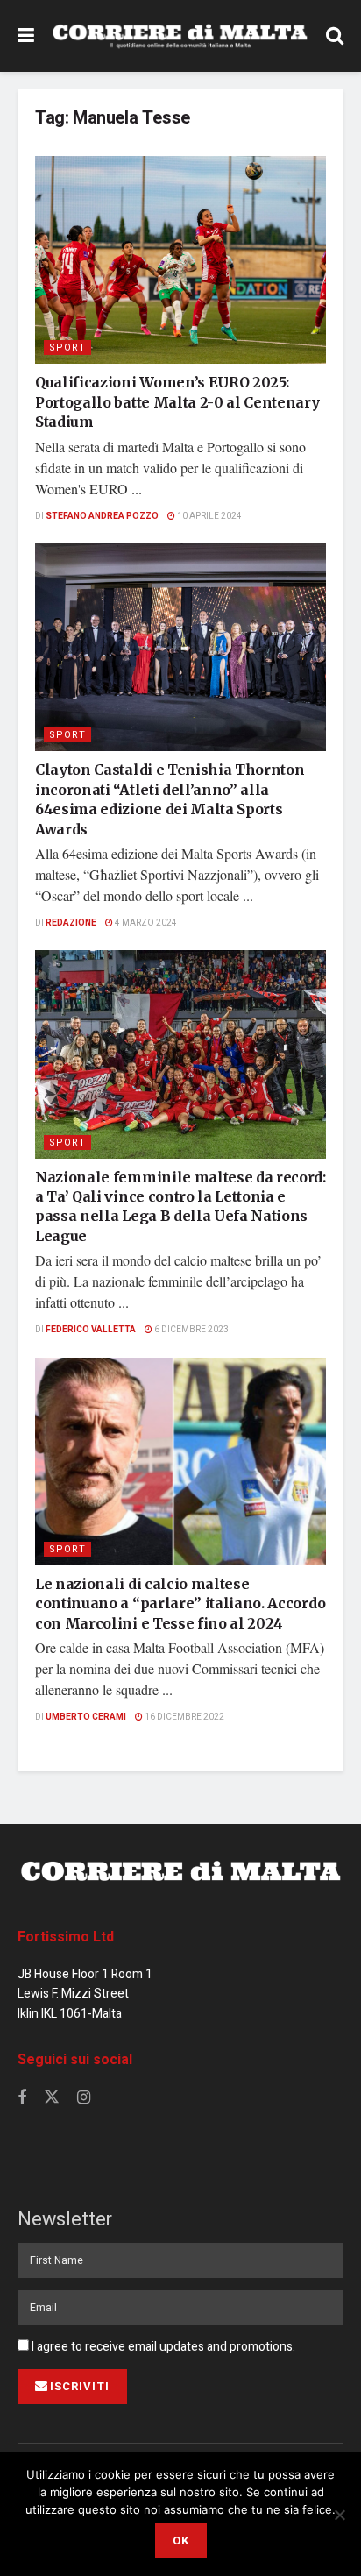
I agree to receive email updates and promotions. (162, 2347)
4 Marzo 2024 (145, 923)
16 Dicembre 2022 (184, 1717)
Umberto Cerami (86, 1717)
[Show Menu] (26, 36)
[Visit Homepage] (180, 36)
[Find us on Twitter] (52, 2098)
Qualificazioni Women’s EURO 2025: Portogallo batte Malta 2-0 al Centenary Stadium (177, 402)
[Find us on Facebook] (22, 2098)
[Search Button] (335, 36)
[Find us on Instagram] (84, 2098)
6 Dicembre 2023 (191, 1330)
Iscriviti (80, 2386)
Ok (181, 2541)
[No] (339, 2515)
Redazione (71, 923)
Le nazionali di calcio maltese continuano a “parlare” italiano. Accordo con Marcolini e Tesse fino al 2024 (180, 1604)
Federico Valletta (91, 1330)
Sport (67, 348)
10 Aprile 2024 (209, 516)
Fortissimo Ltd (66, 1937)
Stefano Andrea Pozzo (102, 516)
